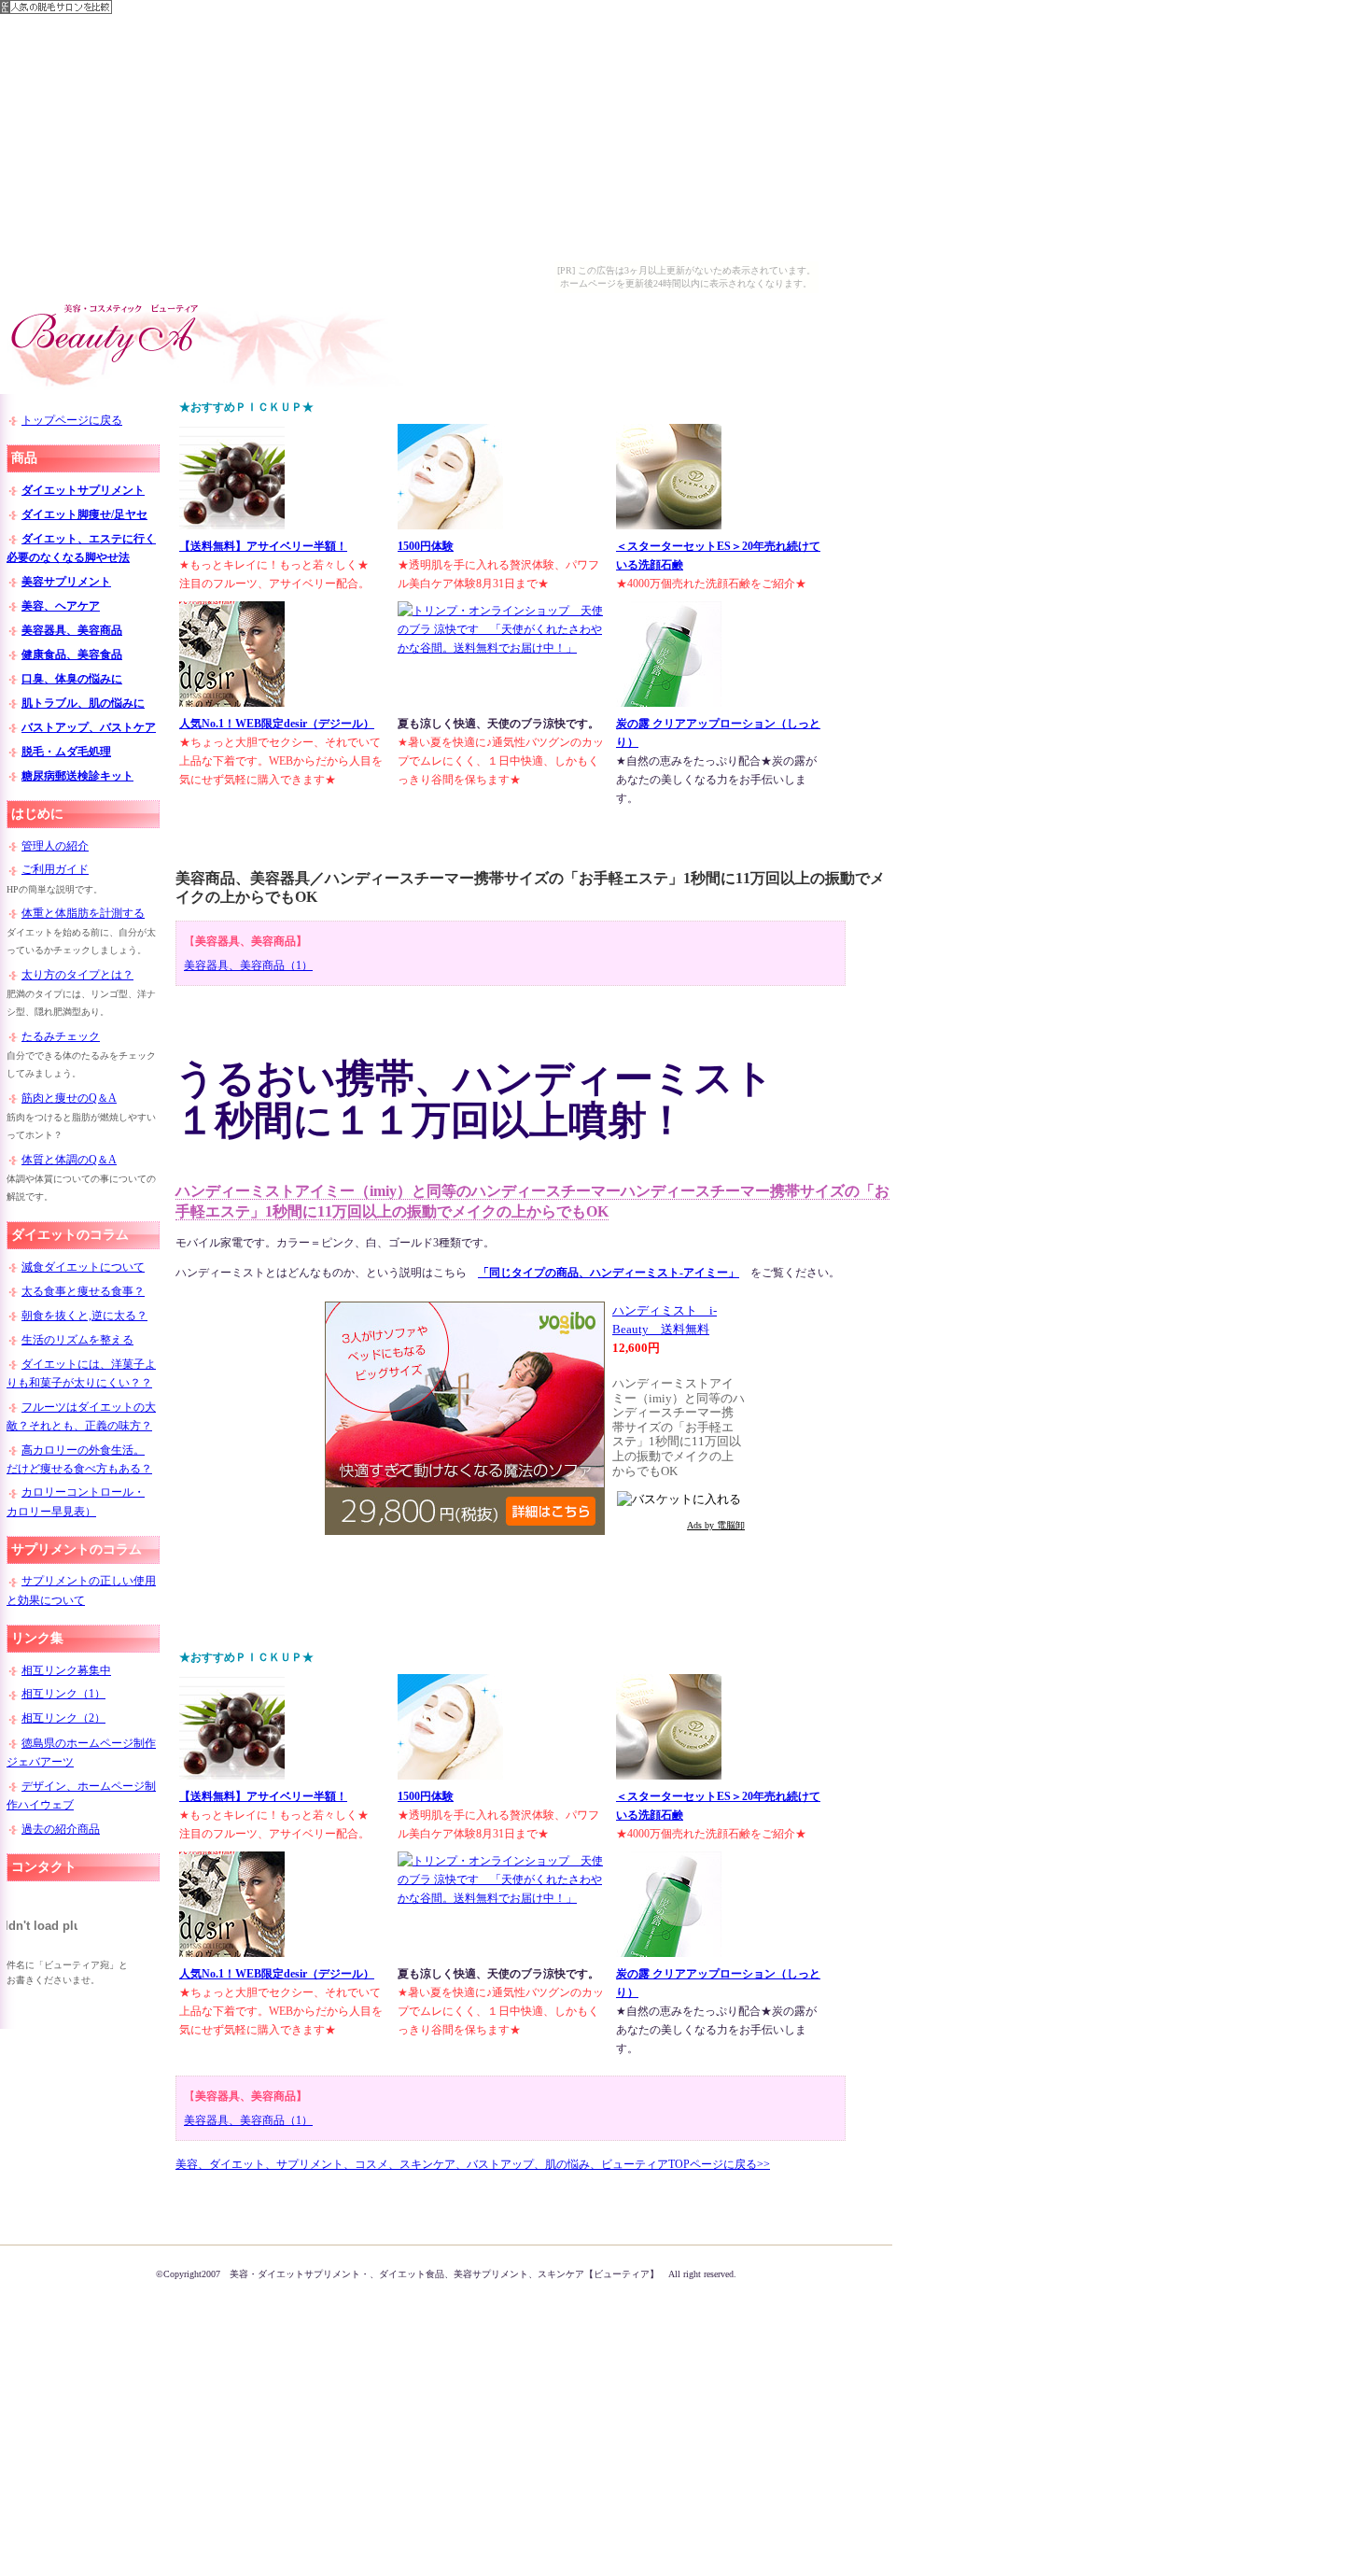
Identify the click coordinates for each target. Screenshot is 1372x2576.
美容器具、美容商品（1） (248, 965)
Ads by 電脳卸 (716, 1525)
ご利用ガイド (55, 869)
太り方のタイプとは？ (77, 975)
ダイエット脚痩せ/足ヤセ (84, 514)
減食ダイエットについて (83, 1267)
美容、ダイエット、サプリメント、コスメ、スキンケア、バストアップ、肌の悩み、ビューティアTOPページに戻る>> (473, 2164)
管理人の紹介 (55, 846)
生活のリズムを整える (77, 1340)
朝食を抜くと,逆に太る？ (84, 1316)
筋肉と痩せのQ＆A (69, 1098)
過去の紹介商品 (61, 1829)
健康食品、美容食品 (72, 655)
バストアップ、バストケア (89, 727)
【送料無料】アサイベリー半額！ (263, 546)
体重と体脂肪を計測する (83, 913)
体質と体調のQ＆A (69, 1160)
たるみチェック (61, 1036)
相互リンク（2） (63, 1718)
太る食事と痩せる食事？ (83, 1291)
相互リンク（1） (63, 1694)
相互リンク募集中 (66, 1670)
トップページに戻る (72, 420)
